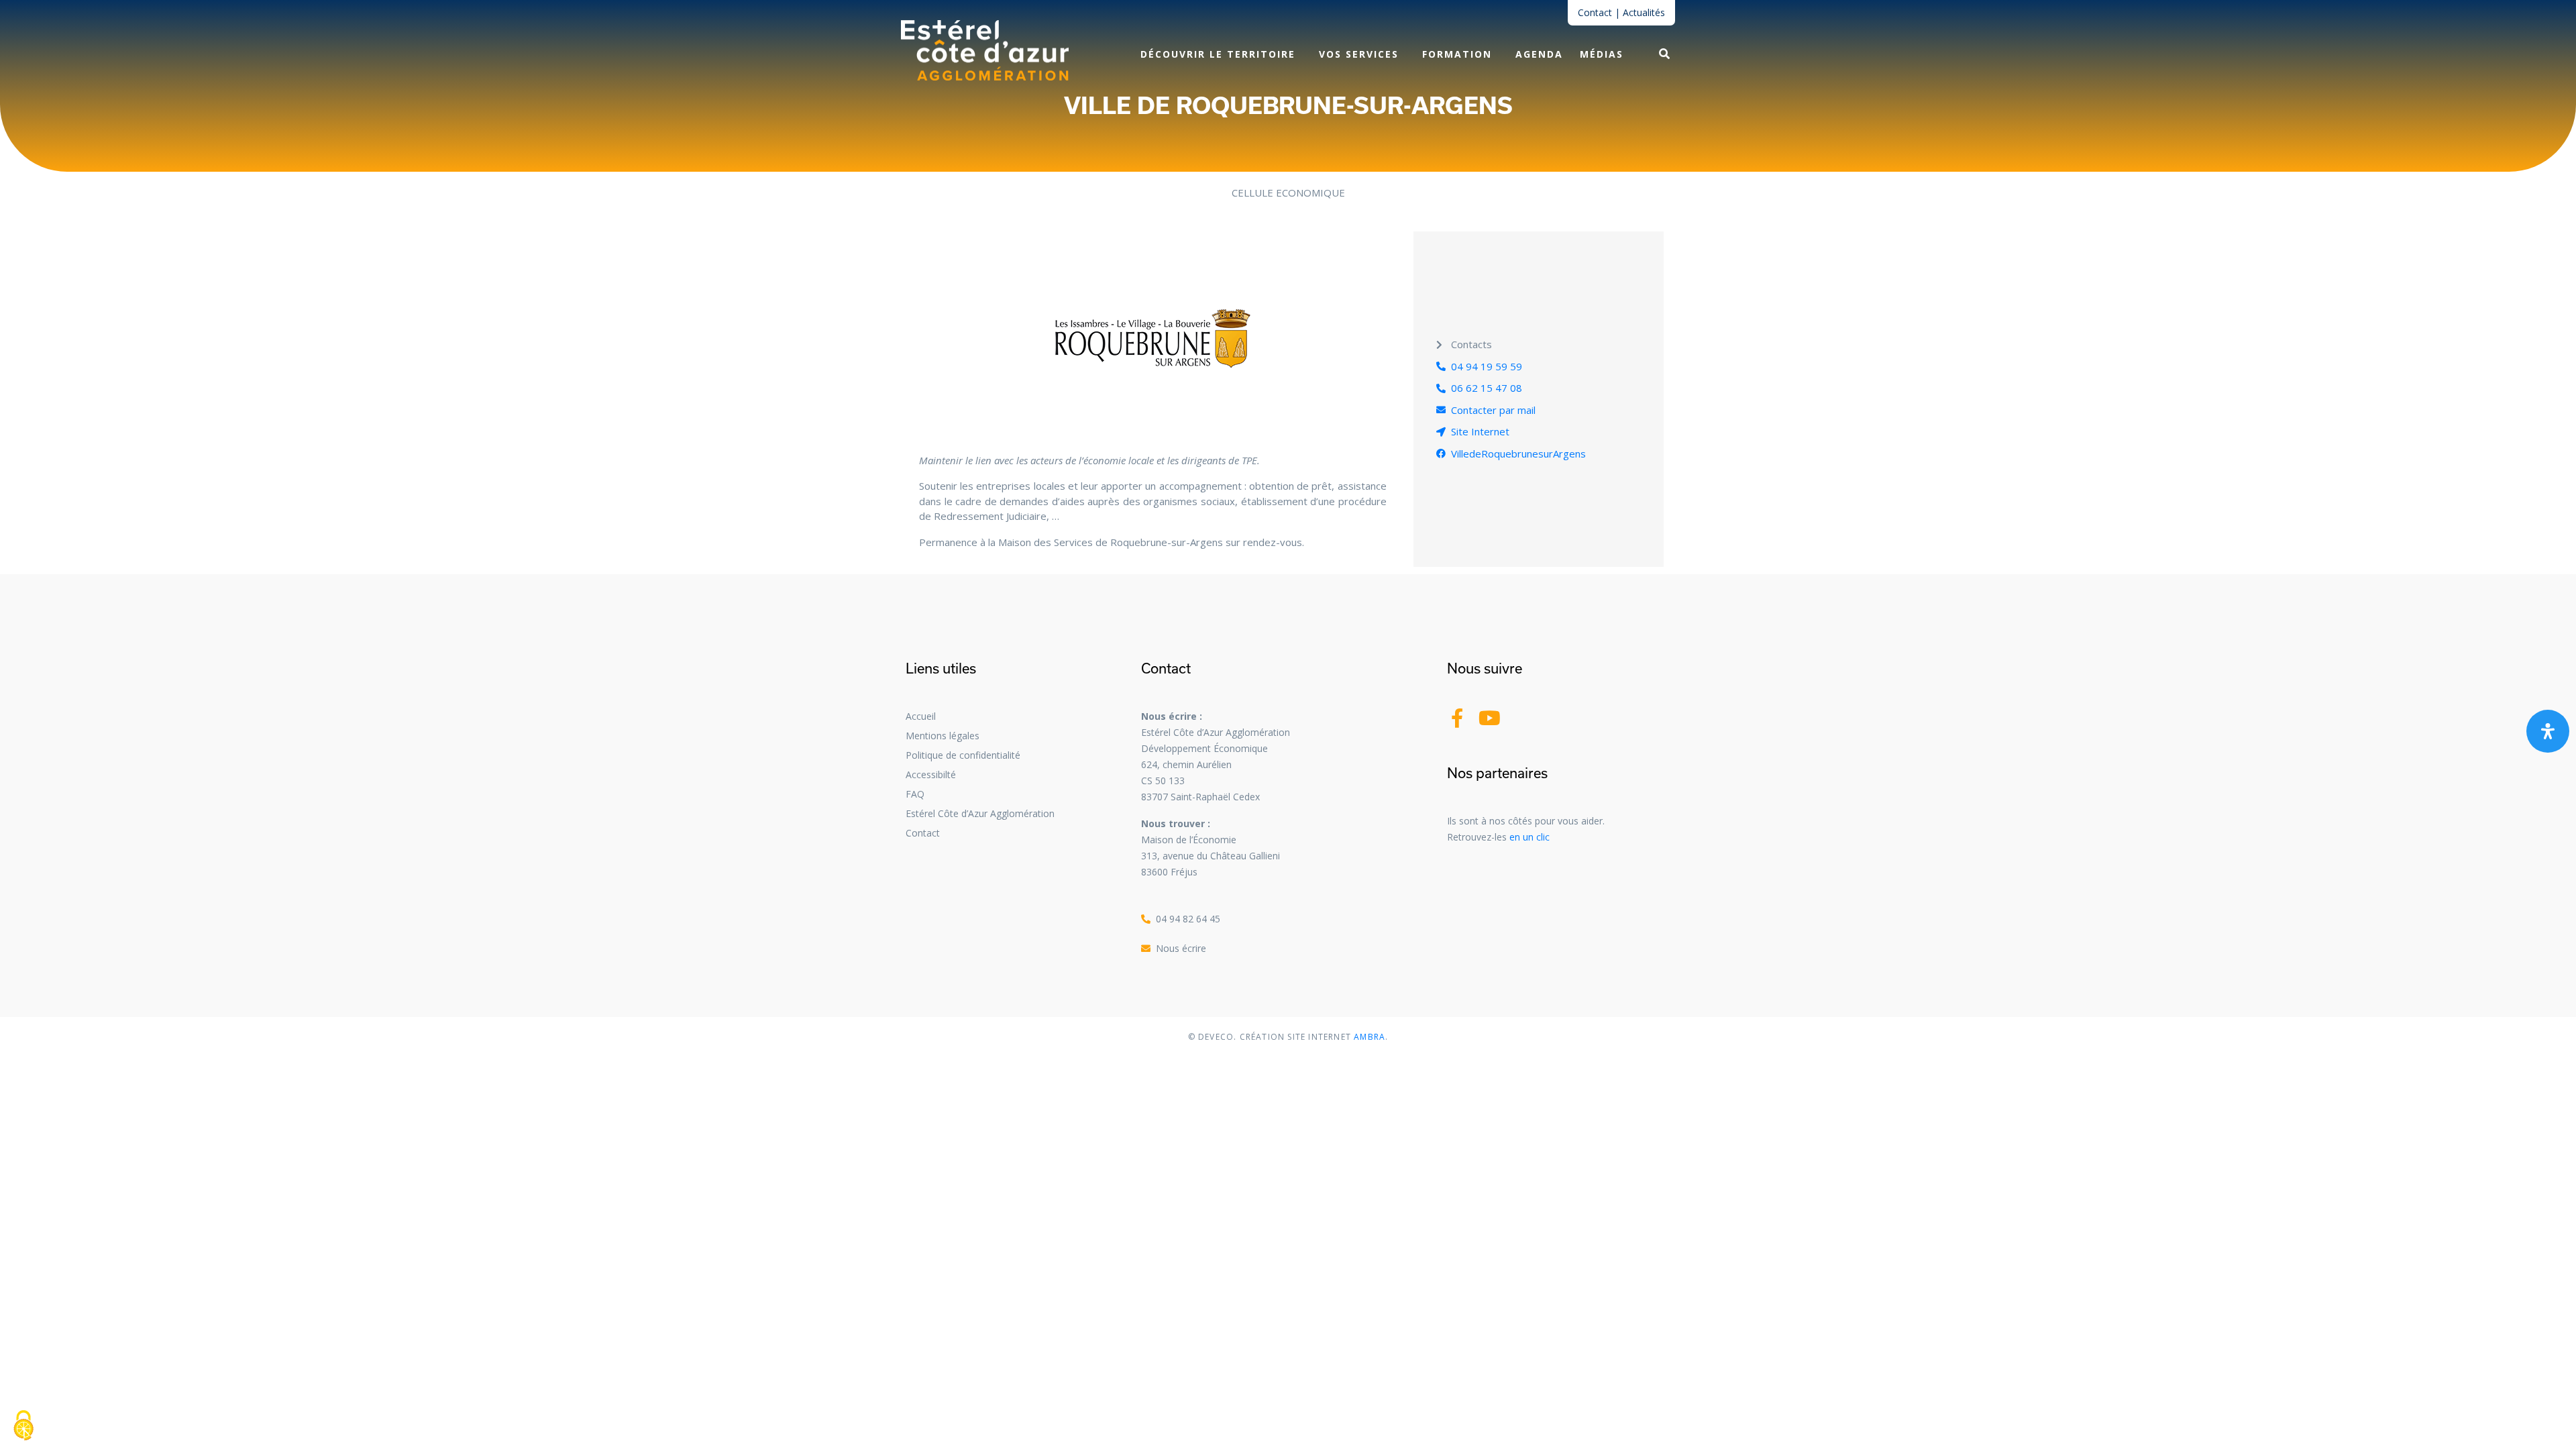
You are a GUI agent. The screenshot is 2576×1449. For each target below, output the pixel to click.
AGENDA (1539, 54)
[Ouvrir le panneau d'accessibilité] (2548, 731)
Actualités (1644, 12)
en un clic (1529, 837)
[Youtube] (1490, 718)
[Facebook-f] (1457, 718)
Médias (1602, 54)
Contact (1595, 12)
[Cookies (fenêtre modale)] (23, 1426)
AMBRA (1368, 1037)
